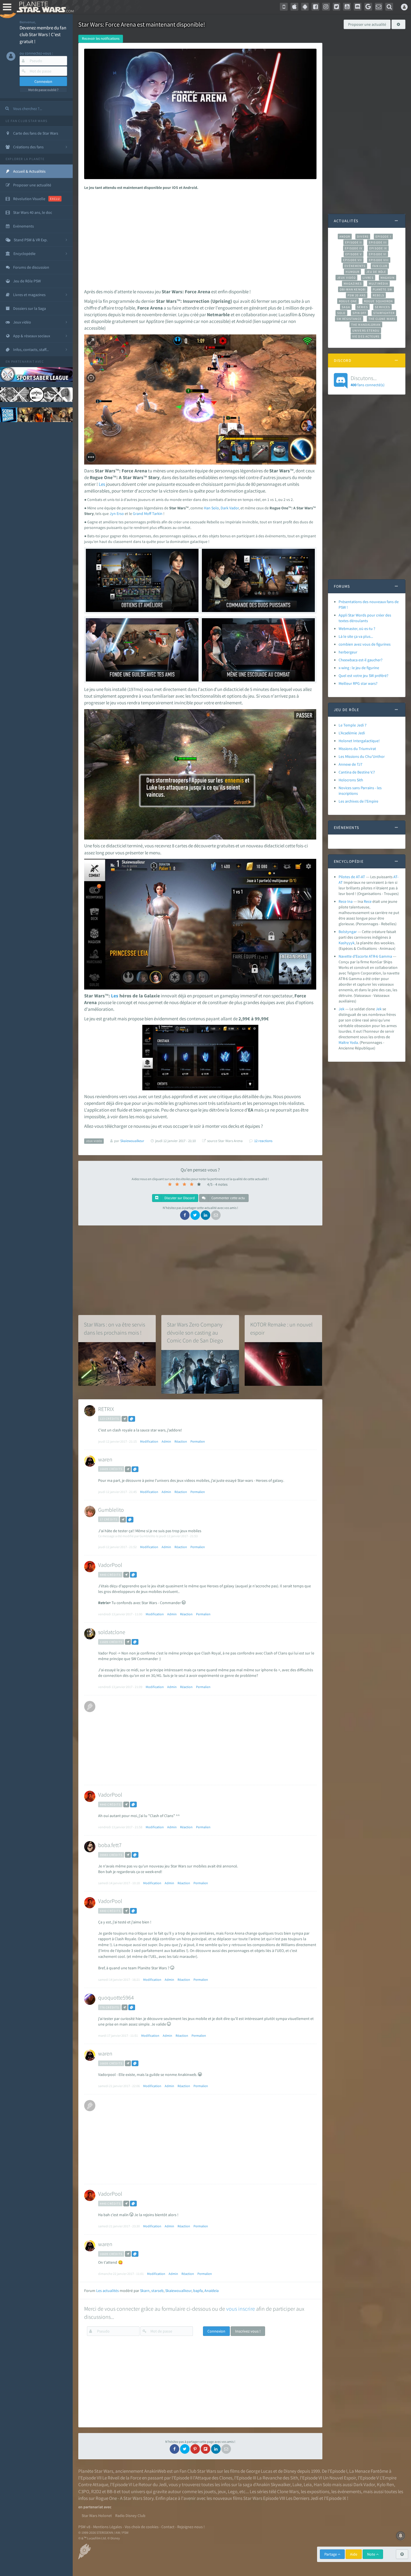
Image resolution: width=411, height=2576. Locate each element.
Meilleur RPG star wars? (358, 683)
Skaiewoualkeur (178, 2291)
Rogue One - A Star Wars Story (125, 2498)
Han (207, 508)
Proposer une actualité (367, 24)
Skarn (145, 2291)
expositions (318, 2491)
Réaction (181, 1441)
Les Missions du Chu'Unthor (362, 756)
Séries (363, 307)
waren (105, 1459)
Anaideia (212, 2291)
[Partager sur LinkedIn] (206, 1215)
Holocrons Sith (351, 780)
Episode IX (378, 248)
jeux (222, 2491)
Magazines (353, 283)
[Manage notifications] (401, 2536)
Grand (138, 514)
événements (349, 2491)
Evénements (355, 266)
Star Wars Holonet (97, 2516)
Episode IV (354, 248)
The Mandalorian (366, 325)
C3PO (84, 2491)
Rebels (379, 295)
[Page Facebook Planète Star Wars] (315, 7)
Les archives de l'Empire (358, 801)
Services (382, 307)
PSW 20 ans (357, 295)
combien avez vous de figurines (365, 644)
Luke (297, 2484)
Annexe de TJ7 (350, 764)
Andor (345, 236)
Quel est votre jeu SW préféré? (363, 676)
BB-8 (111, 2491)
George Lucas (259, 2471)
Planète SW (382, 289)
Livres (368, 278)
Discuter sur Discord (179, 1198)
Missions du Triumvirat (357, 749)
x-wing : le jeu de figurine (359, 668)
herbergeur (348, 652)
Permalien (198, 1441)
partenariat (23, 361)
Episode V (354, 254)
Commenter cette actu (228, 1198)
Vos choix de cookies (142, 2527)
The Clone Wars (382, 319)
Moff (148, 514)
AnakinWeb (155, 2471)
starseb (157, 2291)
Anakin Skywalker (273, 2484)
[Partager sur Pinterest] (195, 2449)
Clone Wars (288, 2491)
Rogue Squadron (378, 301)
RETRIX (106, 1409)
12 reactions (263, 1141)
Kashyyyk (347, 943)
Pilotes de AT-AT (352, 877)
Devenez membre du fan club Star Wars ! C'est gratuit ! (43, 35)
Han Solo (323, 2484)
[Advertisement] (199, 238)
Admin (166, 1441)
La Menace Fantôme (369, 2471)
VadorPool (110, 1565)
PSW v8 (84, 2527)
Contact (168, 2527)
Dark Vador (364, 2484)
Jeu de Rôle (376, 272)
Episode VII (352, 260)
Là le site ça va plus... (356, 636)
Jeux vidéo (346, 278)
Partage (331, 2554)
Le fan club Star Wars (26, 121)
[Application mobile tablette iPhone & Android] (284, 7)
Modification (149, 1441)
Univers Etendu (366, 331)
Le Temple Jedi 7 (353, 725)
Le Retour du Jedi (150, 2484)
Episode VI (378, 254)
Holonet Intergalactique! (359, 741)
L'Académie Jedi (352, 733)
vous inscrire (241, 2309)
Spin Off (360, 313)
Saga (346, 307)
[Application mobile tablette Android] (305, 7)
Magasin (388, 278)
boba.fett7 (110, 1845)
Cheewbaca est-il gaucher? (361, 660)
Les (102, 484)
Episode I (383, 236)
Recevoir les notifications (101, 38)
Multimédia (378, 283)
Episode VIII (379, 260)
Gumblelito (111, 1510)
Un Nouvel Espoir (339, 2478)
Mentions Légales (108, 2527)
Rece (368, 901)
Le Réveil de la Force (122, 2478)
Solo (215, 508)
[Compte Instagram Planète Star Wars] (326, 7)
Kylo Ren (385, 2484)
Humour (352, 272)
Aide (354, 2554)
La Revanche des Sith (277, 2478)
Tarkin (157, 514)
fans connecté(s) (368, 381)
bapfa (198, 2291)
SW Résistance (349, 319)
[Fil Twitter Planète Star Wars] (337, 7)
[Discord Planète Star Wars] (358, 7)
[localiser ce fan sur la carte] (125, 1419)
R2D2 (96, 2491)
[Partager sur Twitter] (195, 1215)
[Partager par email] (216, 1215)
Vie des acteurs (366, 336)
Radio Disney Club (130, 2516)
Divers (363, 236)
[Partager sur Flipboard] (206, 2449)
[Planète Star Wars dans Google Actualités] (368, 7)
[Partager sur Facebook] (185, 1215)
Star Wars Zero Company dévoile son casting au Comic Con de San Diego (195, 1332)
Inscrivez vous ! (248, 2331)
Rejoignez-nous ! (191, 2527)
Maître (344, 1042)
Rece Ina (346, 901)
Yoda (354, 1042)
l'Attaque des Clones (213, 2478)
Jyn (113, 514)
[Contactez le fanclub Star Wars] (379, 7)
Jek (342, 1009)
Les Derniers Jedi (302, 2498)
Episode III (378, 242)
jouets (210, 2491)
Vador (234, 508)
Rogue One (348, 301)
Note (372, 2554)
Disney (290, 2471)
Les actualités (108, 2291)
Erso (120, 514)
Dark (225, 508)
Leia (308, 2484)
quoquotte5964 (116, 1997)
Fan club (380, 266)
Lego (233, 2491)
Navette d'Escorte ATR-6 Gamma (365, 956)
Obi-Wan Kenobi (353, 289)
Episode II (353, 242)
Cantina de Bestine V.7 (357, 772)
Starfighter (384, 313)
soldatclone (112, 1632)
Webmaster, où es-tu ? (357, 629)
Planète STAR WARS (44, 7)
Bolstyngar (348, 932)
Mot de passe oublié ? (43, 90)
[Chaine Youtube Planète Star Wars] (347, 7)
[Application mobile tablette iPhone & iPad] (294, 7)
